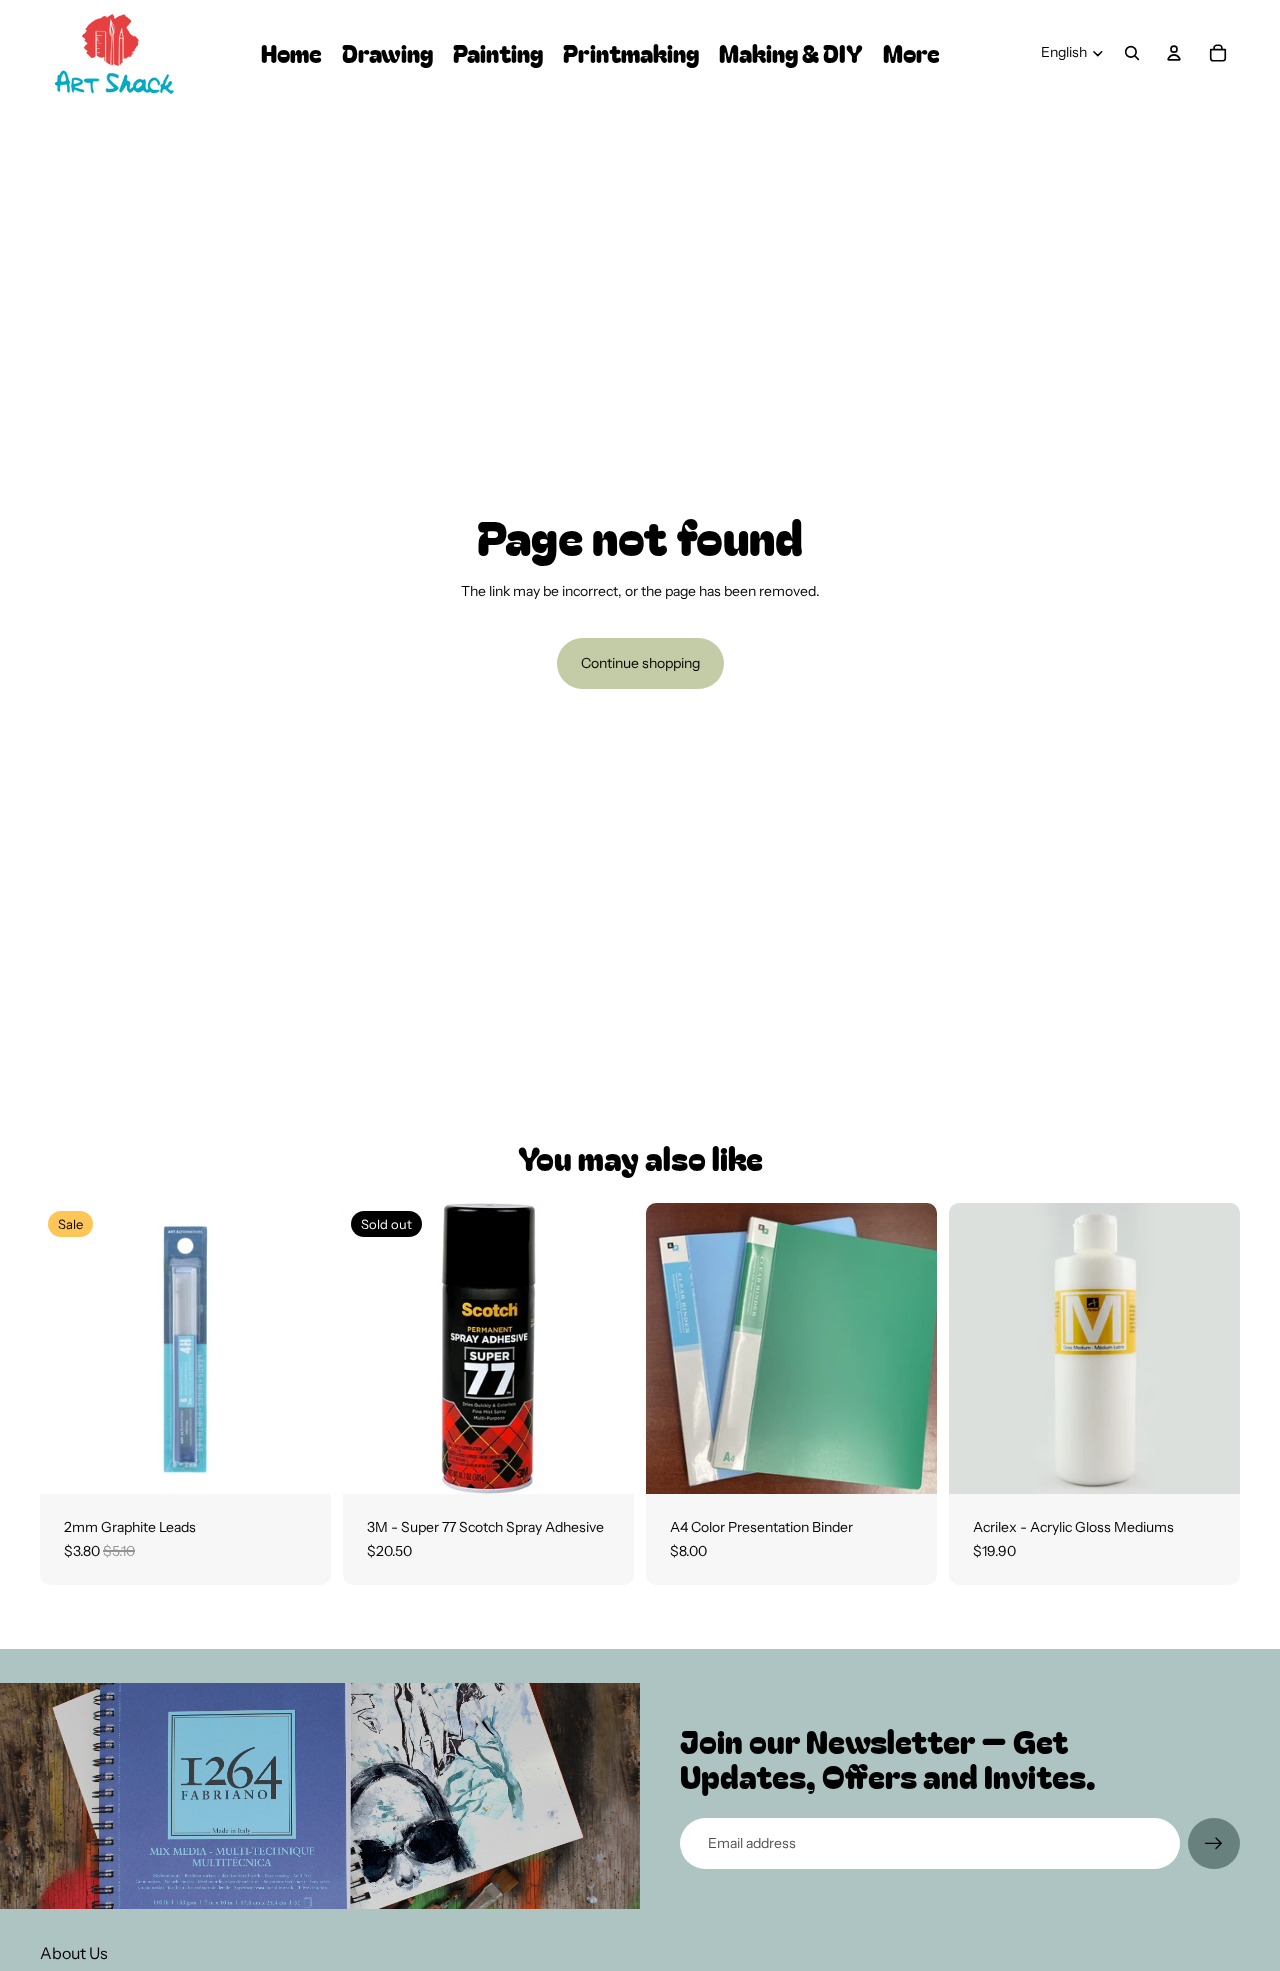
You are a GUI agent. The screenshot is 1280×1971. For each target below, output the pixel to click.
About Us (74, 1953)
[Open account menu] (1174, 53)
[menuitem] (911, 53)
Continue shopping (640, 663)
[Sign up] (1214, 1844)
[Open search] (1132, 53)
